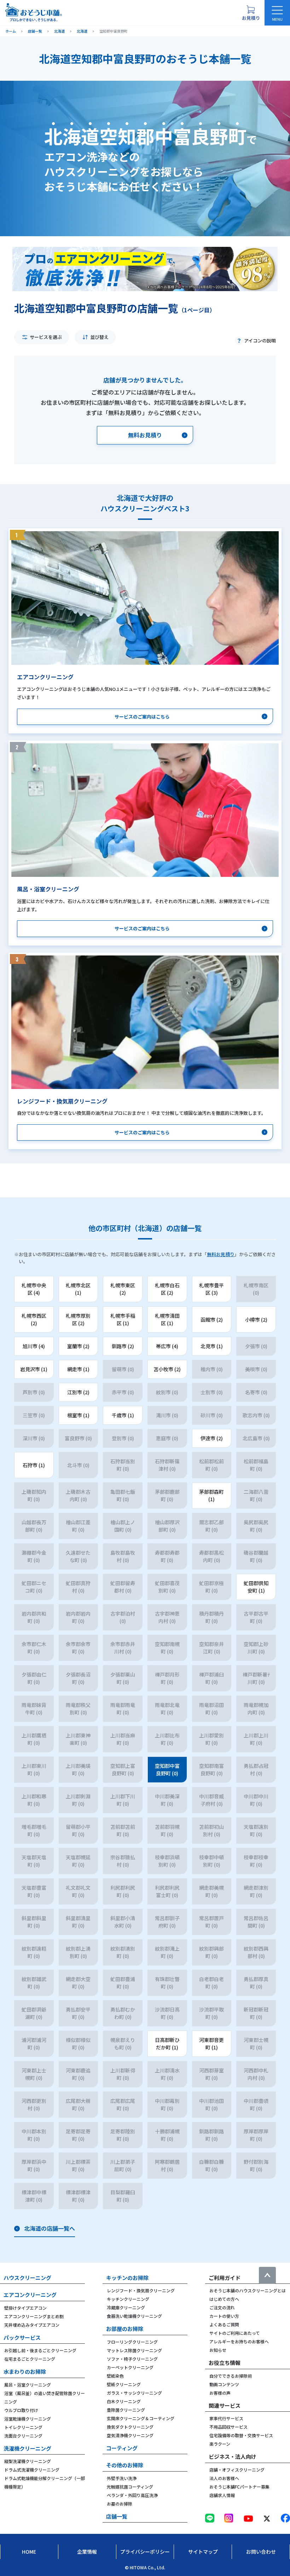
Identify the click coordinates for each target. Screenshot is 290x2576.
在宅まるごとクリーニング (30, 2359)
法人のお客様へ (224, 2478)
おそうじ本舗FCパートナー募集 (239, 2487)
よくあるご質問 (224, 2324)
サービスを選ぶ (46, 337)
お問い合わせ (261, 2552)
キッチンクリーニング (128, 2299)
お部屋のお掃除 (125, 2329)
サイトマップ (203, 2552)
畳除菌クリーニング (126, 2410)
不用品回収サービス (228, 2427)
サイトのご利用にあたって (235, 2333)
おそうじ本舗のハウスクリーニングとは (248, 2290)
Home (29, 2552)
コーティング (122, 2448)
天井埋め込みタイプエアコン (32, 2325)
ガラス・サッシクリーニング (134, 2393)
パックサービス (22, 2337)
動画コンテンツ (224, 2384)
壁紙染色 (115, 2376)
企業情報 (87, 2552)
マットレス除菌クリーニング (134, 2350)
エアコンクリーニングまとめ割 (34, 2316)
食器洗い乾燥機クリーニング (134, 2316)
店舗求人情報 (222, 2495)
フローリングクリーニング (132, 2342)
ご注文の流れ (222, 2307)
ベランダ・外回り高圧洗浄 (132, 2495)
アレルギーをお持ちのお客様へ (239, 2341)
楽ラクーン (220, 2444)
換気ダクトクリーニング (130, 2427)
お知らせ (218, 2350)
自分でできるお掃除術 (231, 2376)
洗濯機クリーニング (27, 2448)
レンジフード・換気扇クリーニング (141, 2290)
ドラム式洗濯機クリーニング (32, 2470)
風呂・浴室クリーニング (28, 2385)
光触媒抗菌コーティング (130, 2487)
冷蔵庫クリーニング (126, 2307)
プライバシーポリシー (145, 2552)
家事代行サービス (226, 2418)
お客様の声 (220, 2393)
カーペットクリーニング (130, 2367)
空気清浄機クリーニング (130, 2435)
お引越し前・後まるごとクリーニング (40, 2350)
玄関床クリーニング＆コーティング (141, 2418)
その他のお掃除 (125, 2465)
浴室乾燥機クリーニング (28, 2419)
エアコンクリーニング (30, 2295)
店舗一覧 (117, 2516)
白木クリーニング (124, 2401)
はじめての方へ (224, 2299)
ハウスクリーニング (27, 2278)
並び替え (99, 337)
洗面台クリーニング (23, 2436)
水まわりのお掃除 (25, 2371)
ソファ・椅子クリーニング (132, 2359)
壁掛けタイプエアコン (25, 2308)
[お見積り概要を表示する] (251, 13)
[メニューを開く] (277, 13)
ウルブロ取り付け (21, 2410)
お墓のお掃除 (120, 2504)
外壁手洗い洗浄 (122, 2478)
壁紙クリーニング (124, 2384)
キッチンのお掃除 (127, 2278)
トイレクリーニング (23, 2427)
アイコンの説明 (260, 341)
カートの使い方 (224, 2316)
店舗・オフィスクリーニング (237, 2470)
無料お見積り (221, 1254)
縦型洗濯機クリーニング (28, 2461)
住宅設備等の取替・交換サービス (241, 2435)
